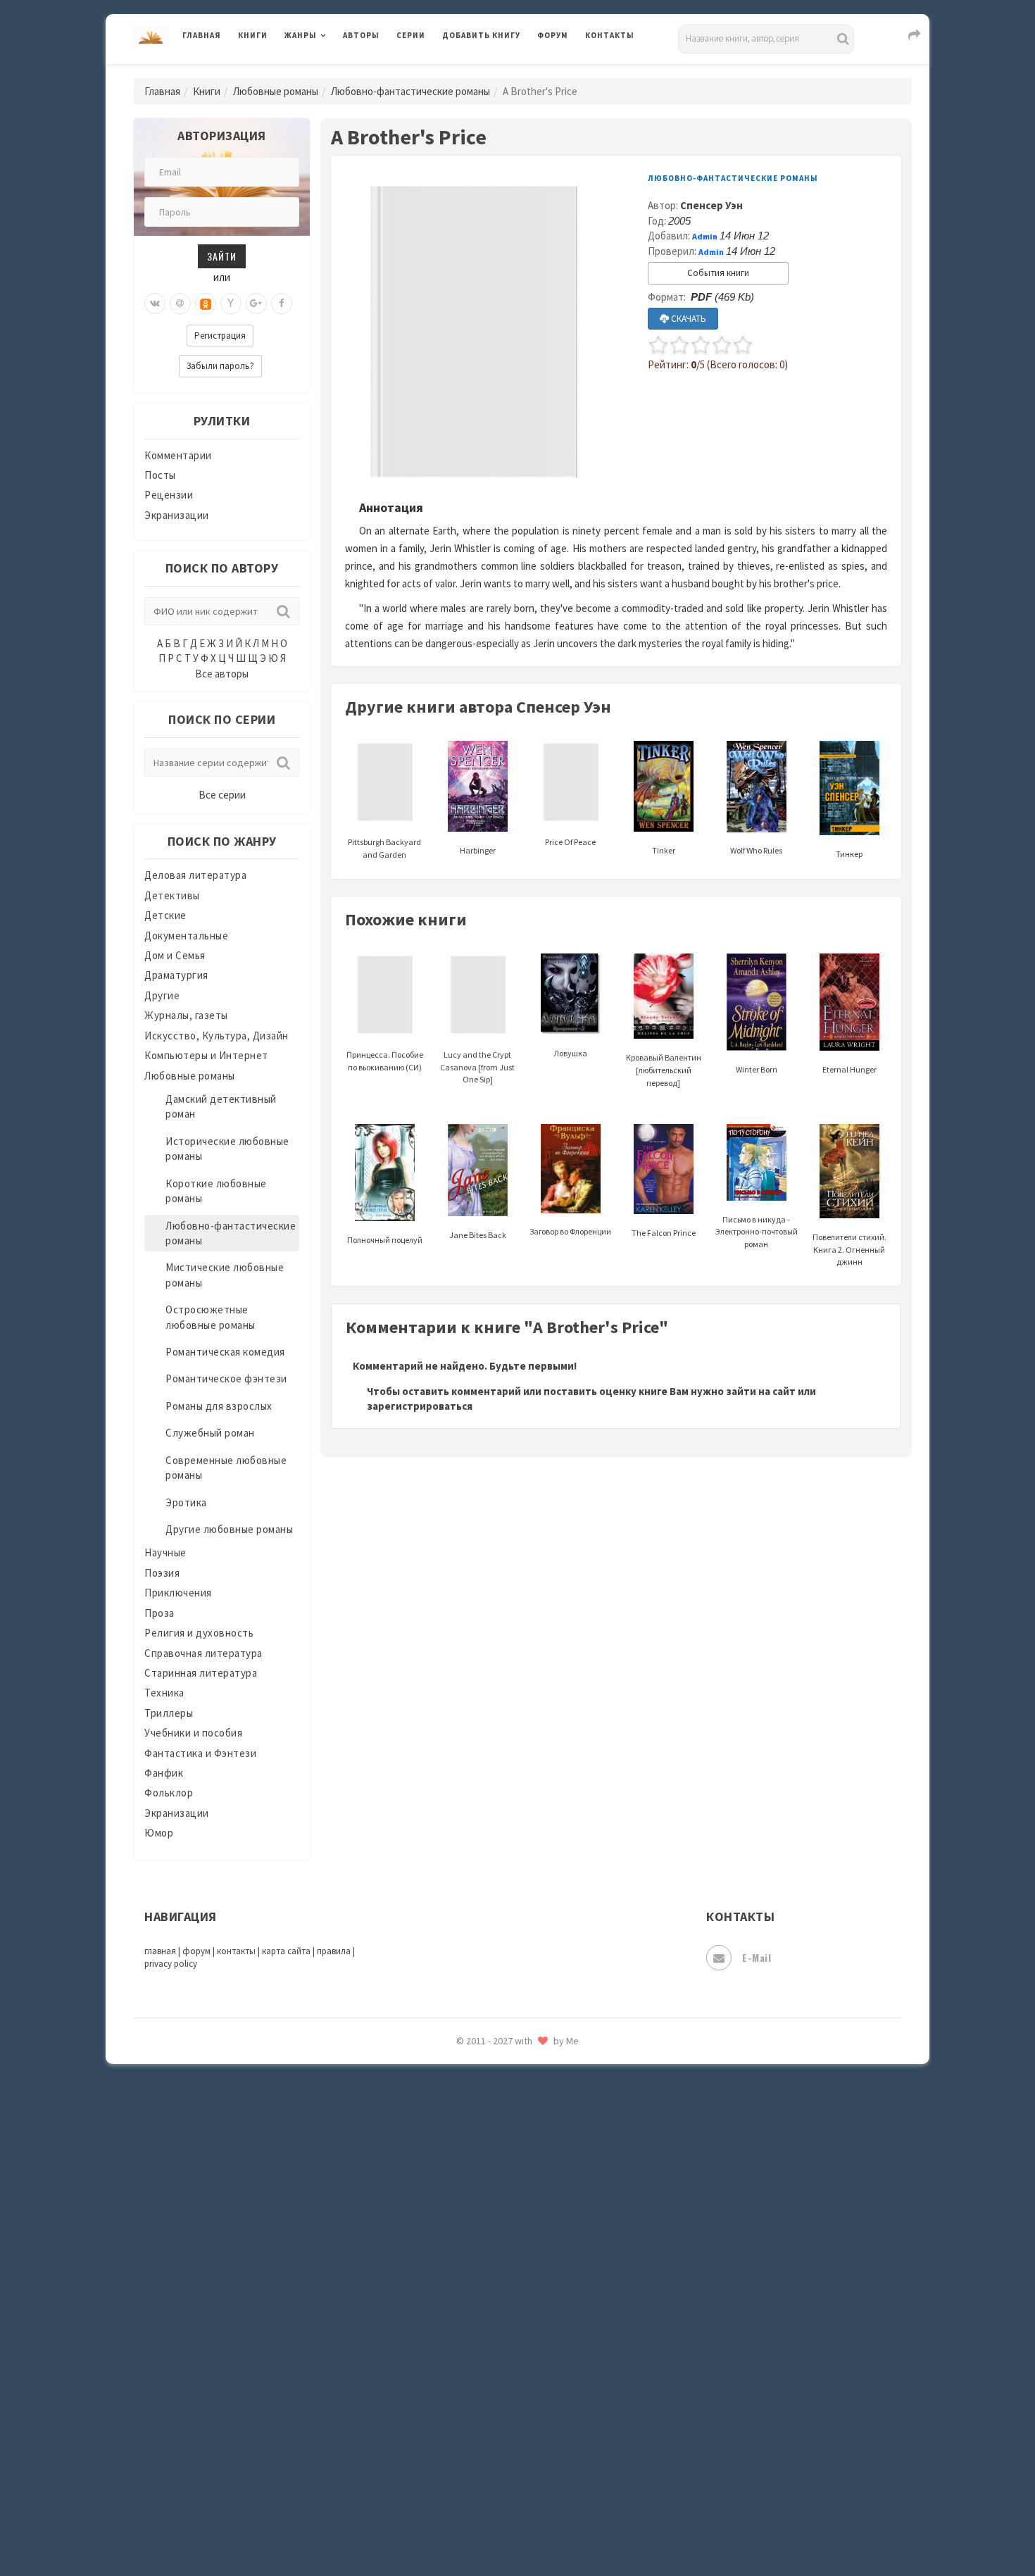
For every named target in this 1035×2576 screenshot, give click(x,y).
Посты (160, 475)
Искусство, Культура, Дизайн (217, 1036)
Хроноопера (472, 2370)
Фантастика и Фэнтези (200, 1753)
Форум (553, 35)
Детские (165, 915)
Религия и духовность (199, 1633)
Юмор (159, 1833)
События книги (718, 273)
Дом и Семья (175, 955)
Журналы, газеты (186, 1015)
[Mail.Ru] (180, 304)
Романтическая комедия (225, 1352)
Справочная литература (203, 1653)
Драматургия (176, 975)
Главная (202, 35)
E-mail (757, 1957)
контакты (236, 1951)
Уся (452, 2308)
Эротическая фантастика (506, 2465)
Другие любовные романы (229, 1529)
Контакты (610, 35)
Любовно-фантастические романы (410, 91)
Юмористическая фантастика (517, 2528)
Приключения (178, 1593)
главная (160, 1951)
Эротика (186, 1502)
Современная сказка (493, 2119)
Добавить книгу (481, 35)
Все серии (222, 795)
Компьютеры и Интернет (206, 1055)
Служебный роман (210, 1433)
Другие (162, 995)
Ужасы (459, 2276)
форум (196, 1951)
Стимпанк (468, 2182)
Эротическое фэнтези (497, 2496)
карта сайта (286, 1951)
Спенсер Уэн (711, 205)
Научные (165, 1552)
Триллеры (169, 1713)
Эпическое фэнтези (491, 2434)
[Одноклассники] (206, 304)
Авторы (361, 35)
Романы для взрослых (219, 1406)
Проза (159, 1613)
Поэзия (162, 1573)
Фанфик (164, 1773)
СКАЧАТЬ (688, 319)
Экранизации (177, 515)
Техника (164, 1693)
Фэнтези (464, 2339)
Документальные (186, 936)
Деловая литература (493, 72)
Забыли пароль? (220, 366)
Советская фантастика (500, 2087)
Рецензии (169, 495)
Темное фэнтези (483, 2213)
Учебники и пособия (193, 1733)
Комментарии (178, 455)
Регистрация (220, 336)
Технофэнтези (479, 2245)
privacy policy (171, 1964)
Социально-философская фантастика (537, 2150)
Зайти (222, 256)
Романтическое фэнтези (226, 1378)
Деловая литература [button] (334, 72)
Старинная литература (201, 1673)
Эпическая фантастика (500, 2402)
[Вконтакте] (155, 304)
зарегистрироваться (420, 1406)
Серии (411, 35)
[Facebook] (282, 304)
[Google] (256, 304)
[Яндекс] (231, 304)
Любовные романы (276, 91)
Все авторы (222, 674)
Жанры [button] (301, 35)
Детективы (172, 895)
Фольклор (169, 1793)
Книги (253, 35)
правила (334, 1951)
